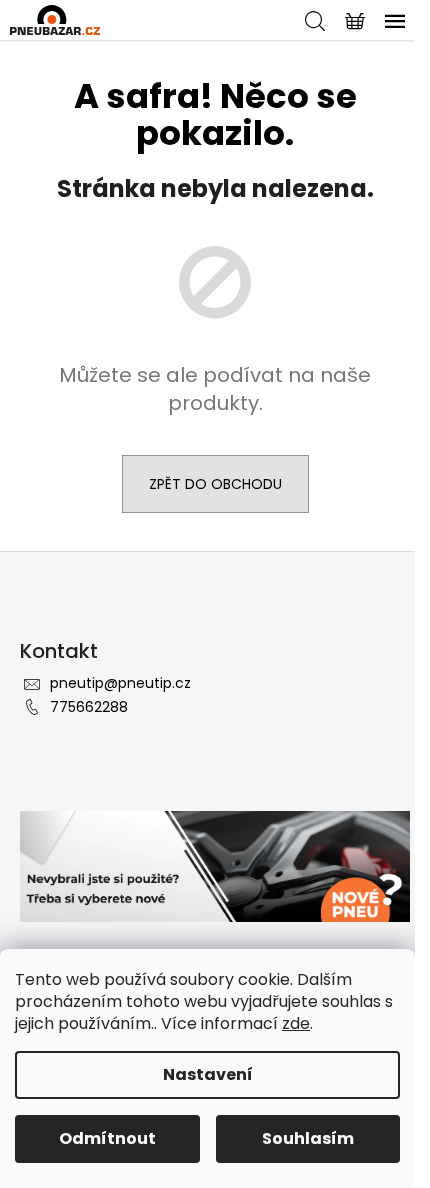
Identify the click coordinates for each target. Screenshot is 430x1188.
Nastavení (208, 1074)
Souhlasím (308, 1138)
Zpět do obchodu (215, 484)
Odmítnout (107, 1138)
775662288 (89, 707)
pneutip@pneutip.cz (120, 683)
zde (296, 1023)
